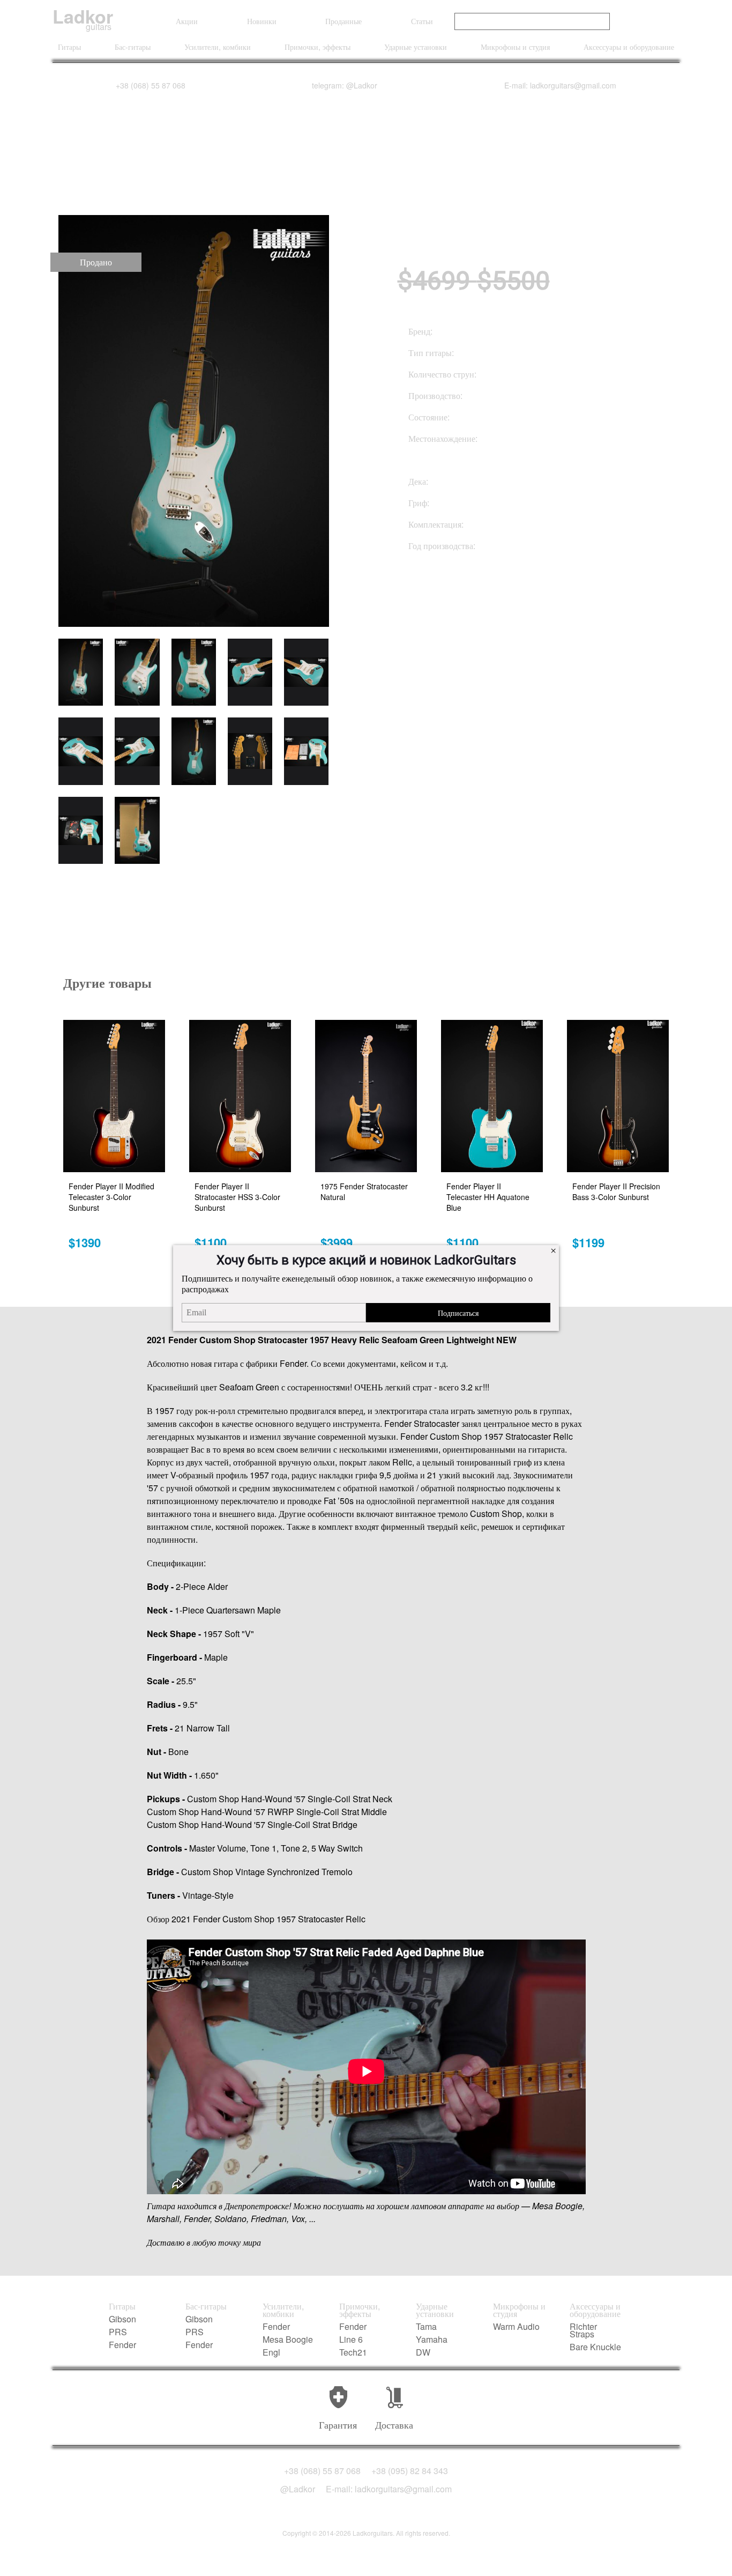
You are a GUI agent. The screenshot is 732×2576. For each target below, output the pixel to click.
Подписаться (458, 1313)
